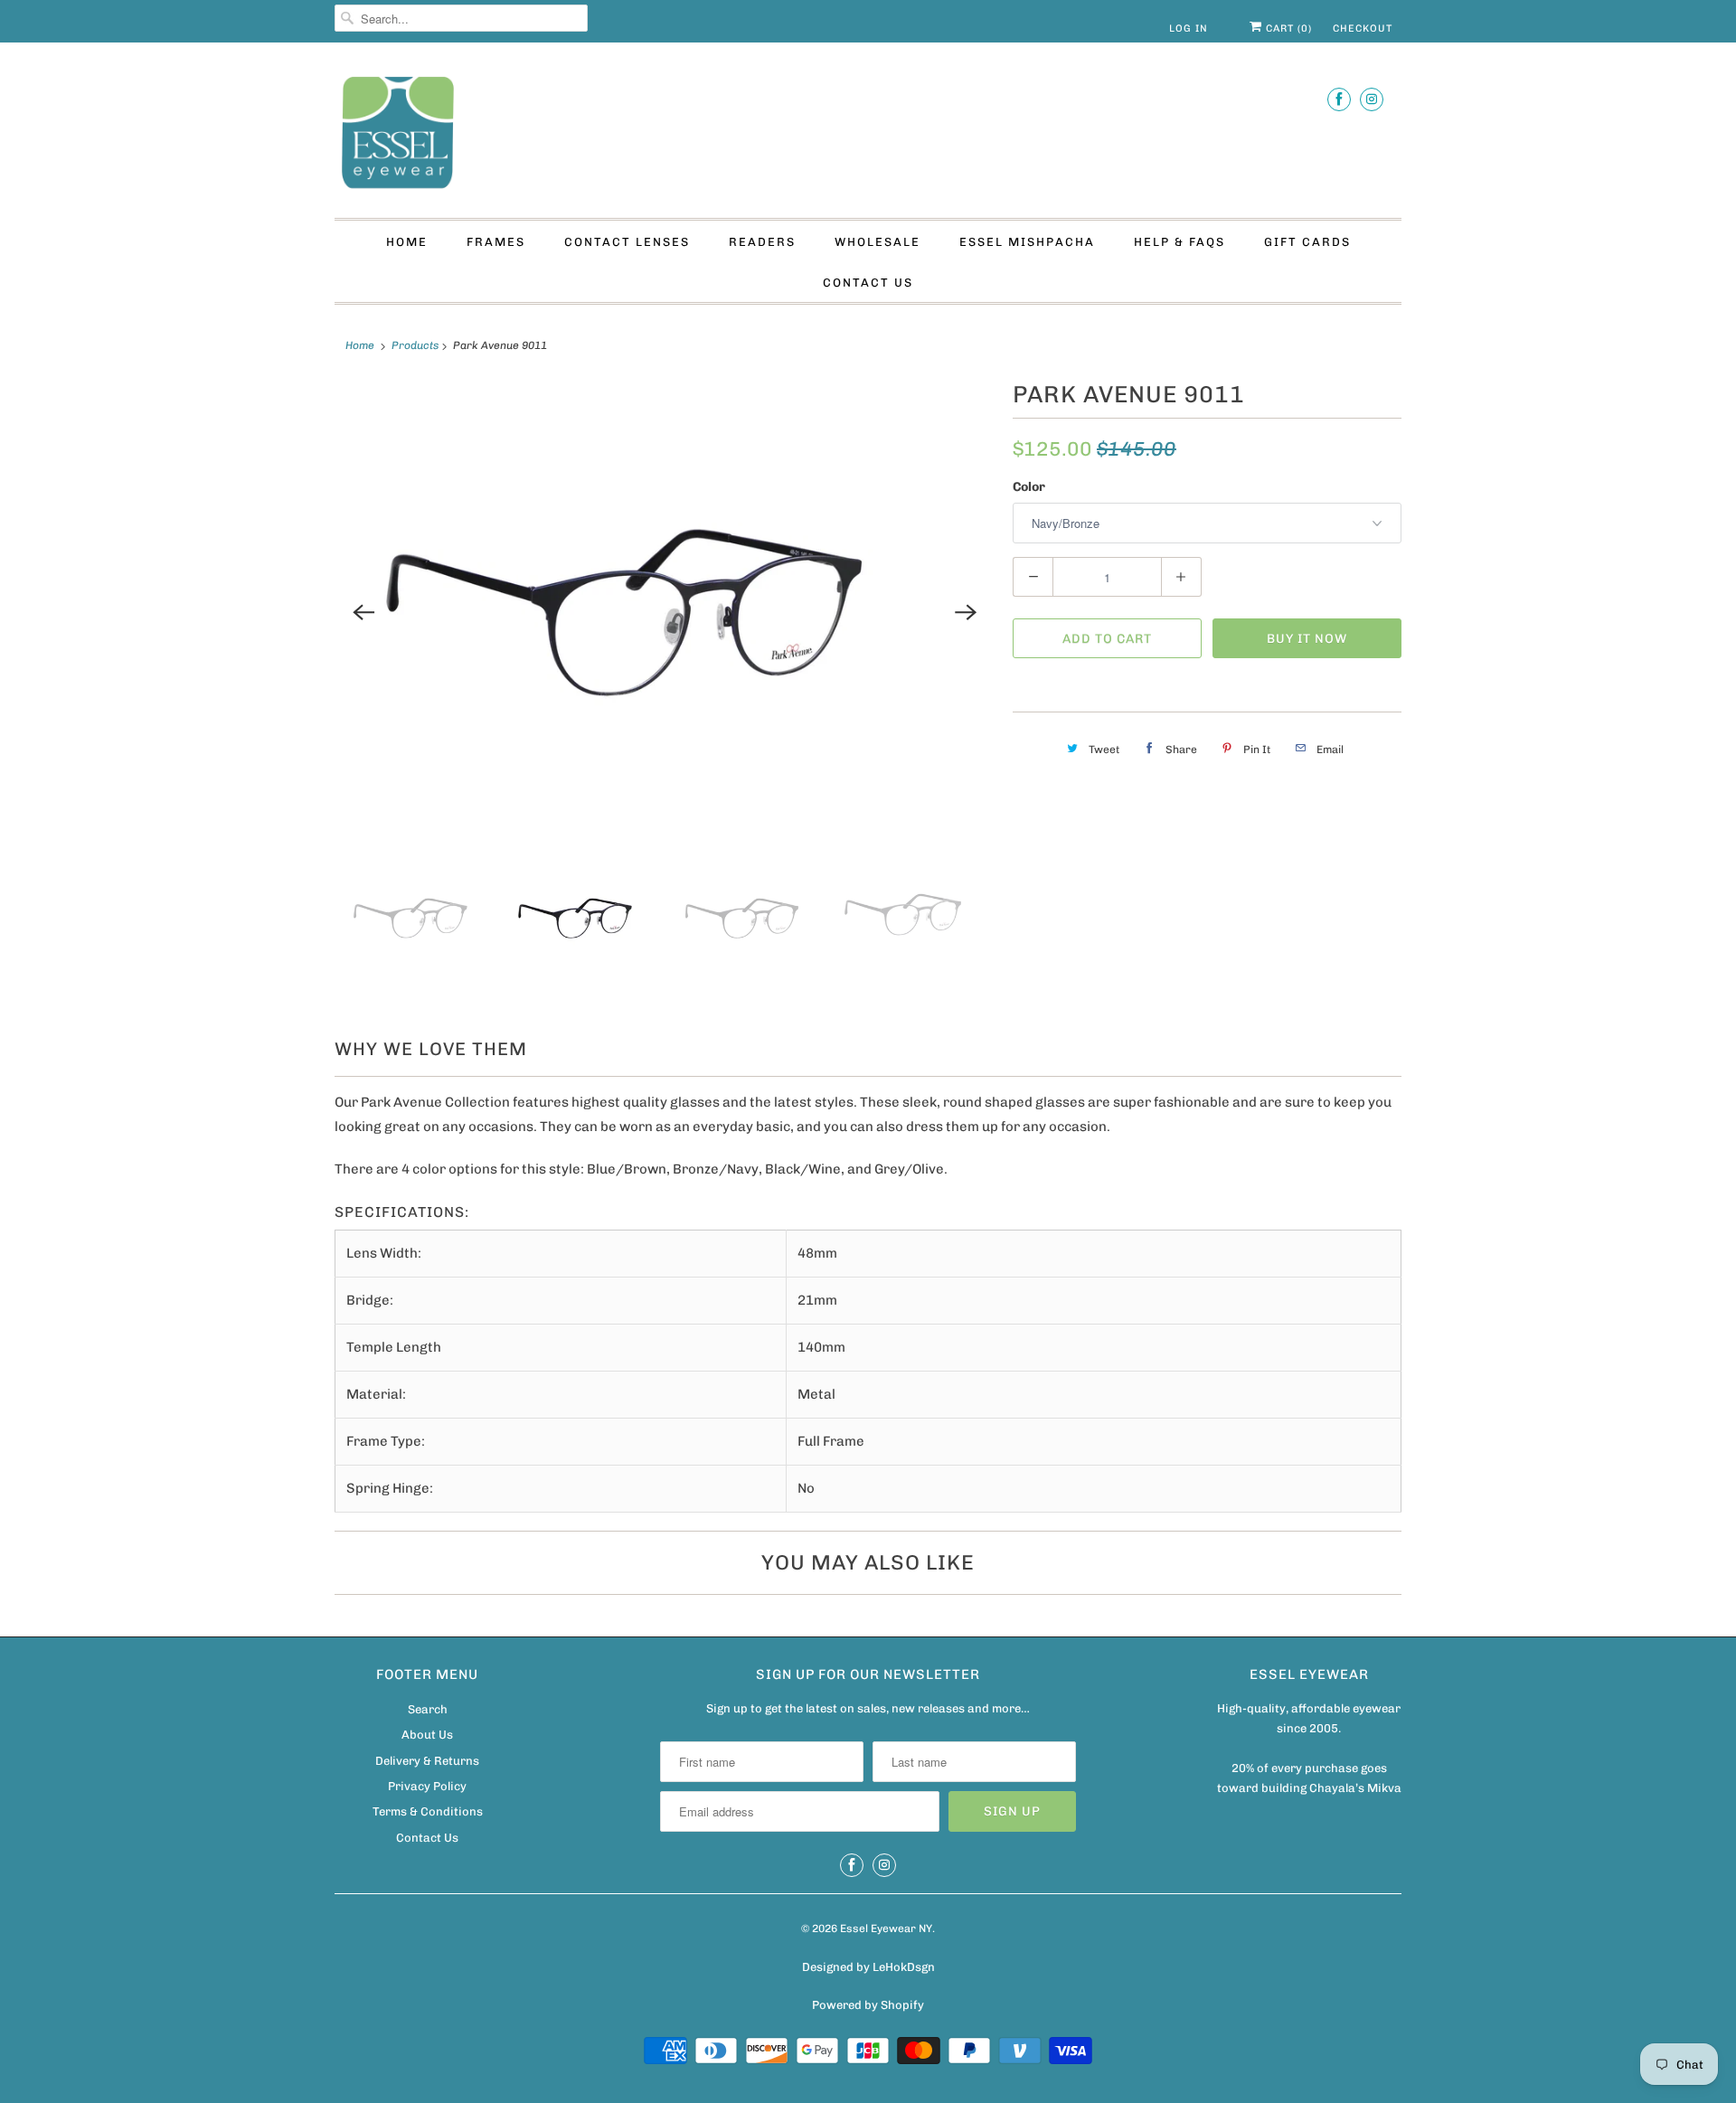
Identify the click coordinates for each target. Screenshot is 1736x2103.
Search (428, 1709)
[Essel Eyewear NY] (868, 135)
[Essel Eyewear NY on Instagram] (1372, 99)
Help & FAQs (1179, 242)
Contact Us (868, 283)
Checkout (1363, 28)
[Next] (966, 612)
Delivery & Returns (427, 1761)
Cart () (1287, 28)
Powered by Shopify (868, 2005)
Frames (496, 242)
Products (415, 345)
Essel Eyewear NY (886, 1929)
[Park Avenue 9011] (665, 612)
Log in (1189, 28)
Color (1029, 487)
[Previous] (363, 612)
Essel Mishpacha (1027, 242)
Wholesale (877, 242)
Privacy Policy (427, 1786)
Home (407, 242)
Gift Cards (1307, 242)
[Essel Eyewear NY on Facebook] (1339, 99)
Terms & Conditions (428, 1811)
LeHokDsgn (904, 1967)
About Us (427, 1735)
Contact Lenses (627, 242)
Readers (762, 242)
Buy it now (1307, 639)
